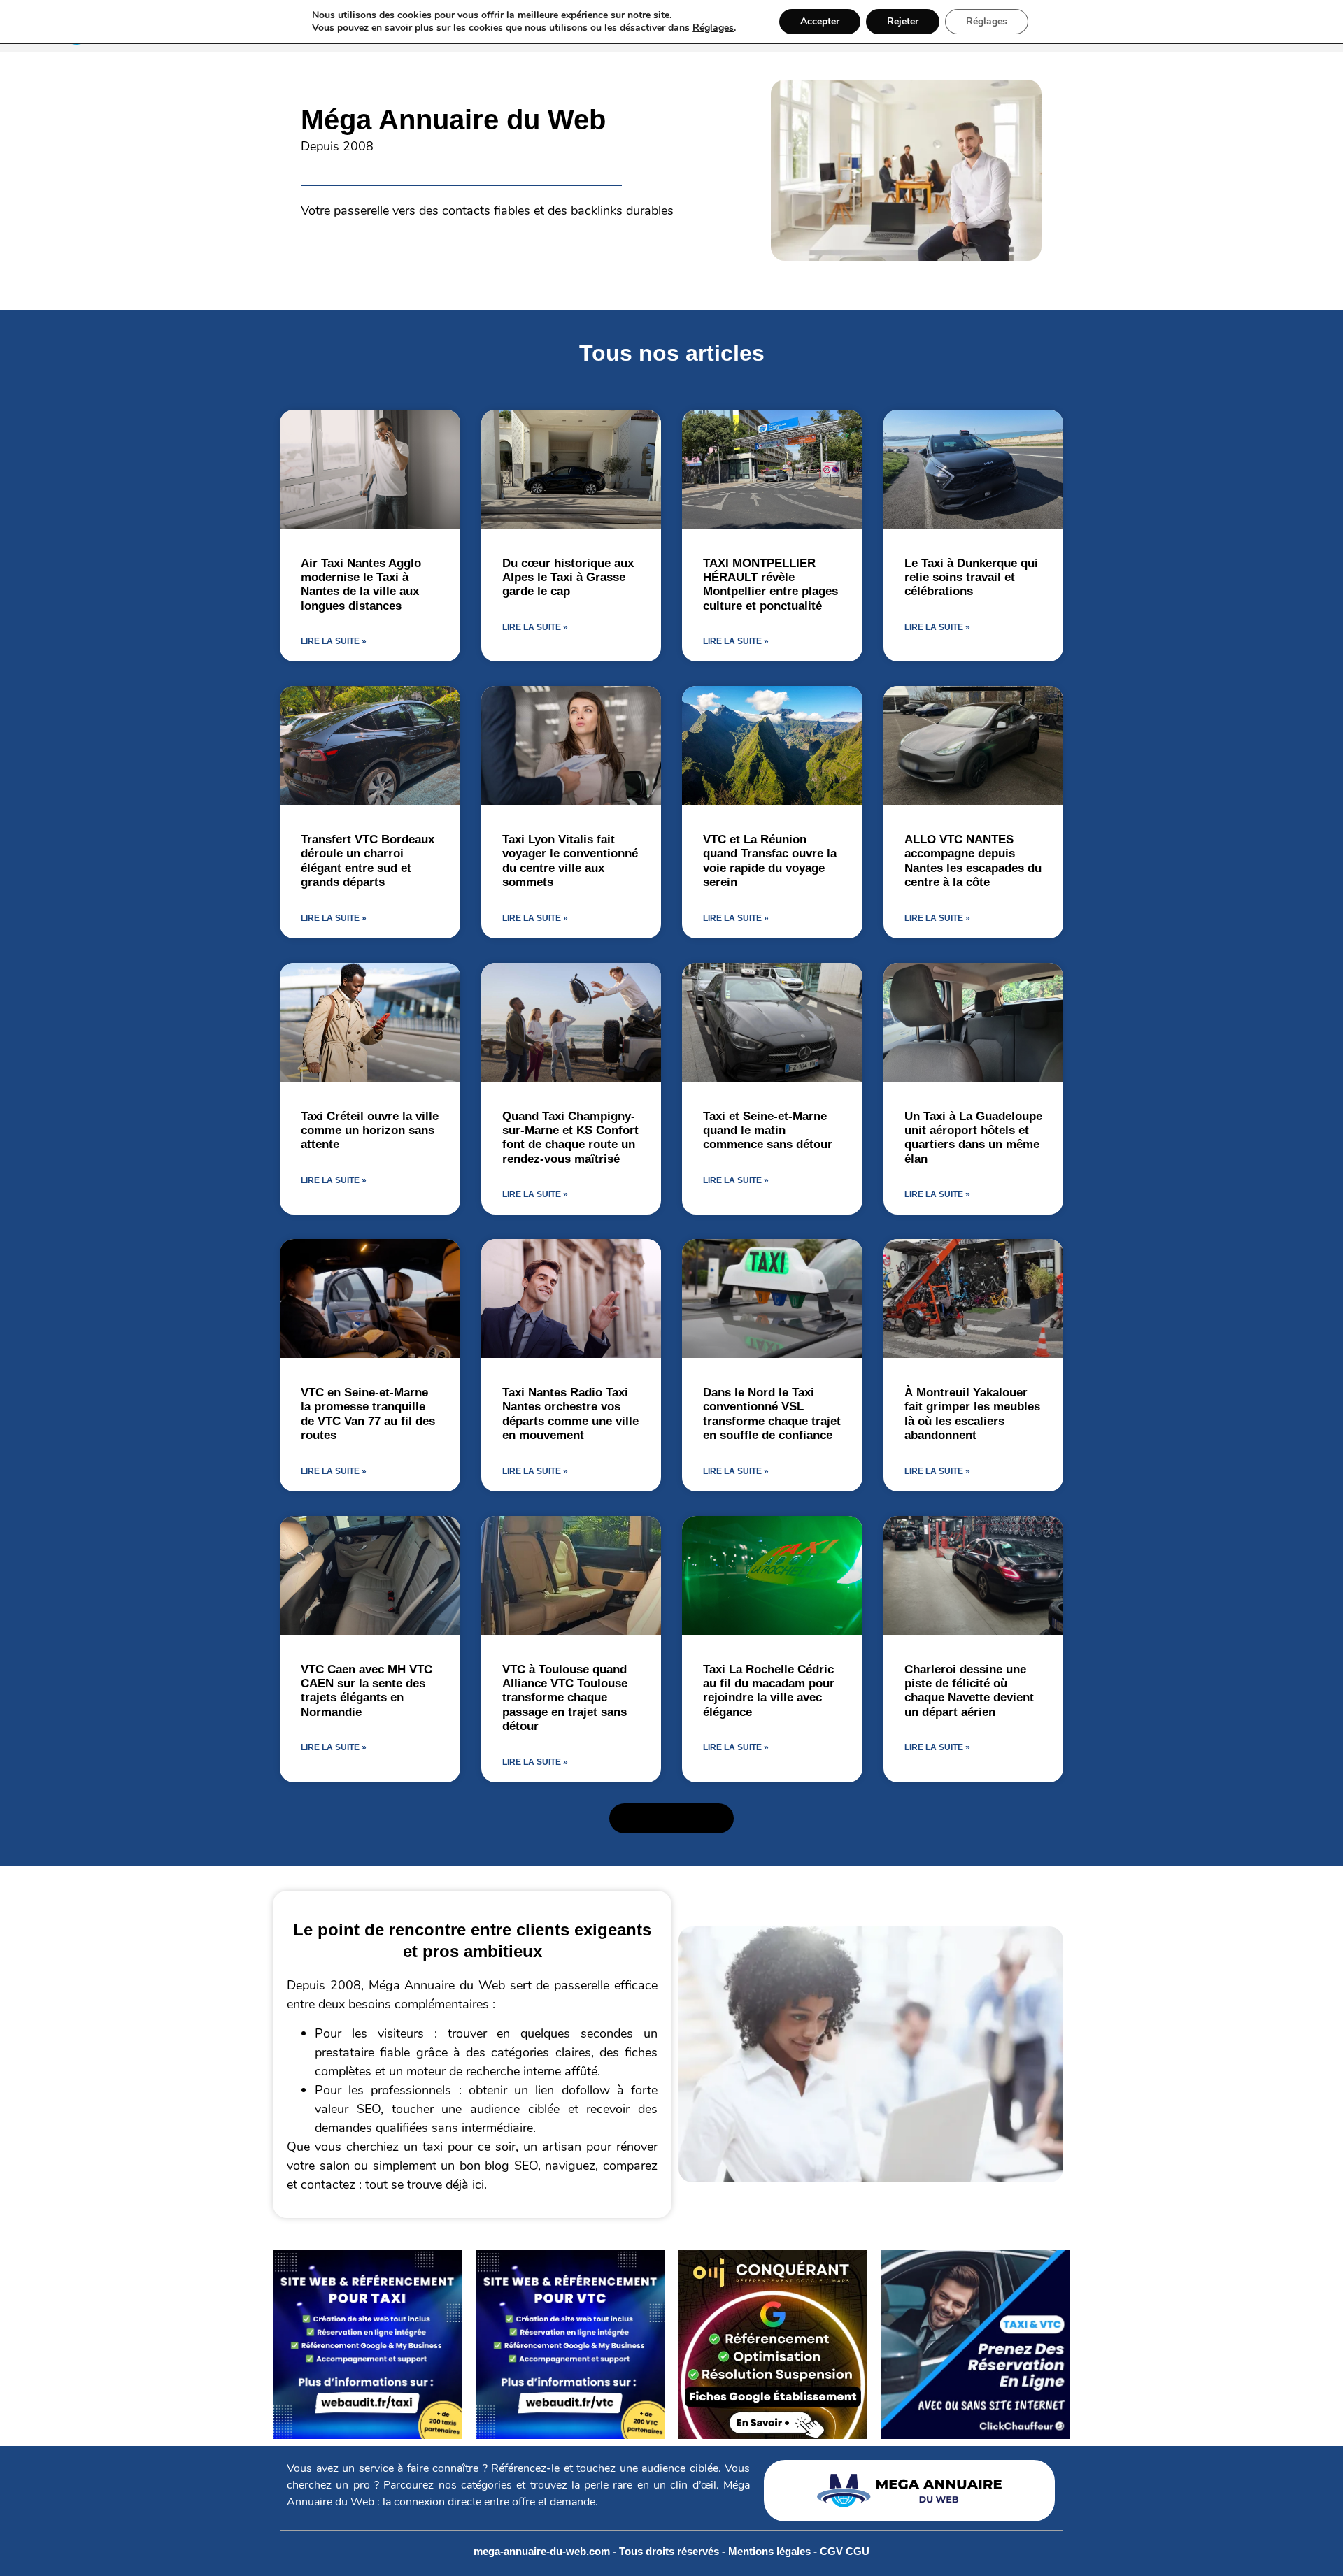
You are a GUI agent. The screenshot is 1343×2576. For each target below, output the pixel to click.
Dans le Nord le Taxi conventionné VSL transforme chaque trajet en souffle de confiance (772, 1414)
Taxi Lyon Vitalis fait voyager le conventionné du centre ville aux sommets (570, 861)
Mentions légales (771, 2551)
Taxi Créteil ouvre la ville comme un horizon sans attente (370, 1131)
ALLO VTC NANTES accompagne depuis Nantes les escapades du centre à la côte (973, 861)
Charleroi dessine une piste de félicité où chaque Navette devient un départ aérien (969, 1691)
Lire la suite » (334, 641)
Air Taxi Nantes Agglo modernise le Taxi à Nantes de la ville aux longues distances (361, 585)
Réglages (713, 28)
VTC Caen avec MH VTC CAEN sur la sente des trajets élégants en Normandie (367, 1691)
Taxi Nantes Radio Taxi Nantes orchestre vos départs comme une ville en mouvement (570, 1414)
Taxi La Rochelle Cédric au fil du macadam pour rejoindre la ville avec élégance (769, 1691)
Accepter (820, 21)
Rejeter (903, 21)
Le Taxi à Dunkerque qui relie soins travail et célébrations (971, 578)
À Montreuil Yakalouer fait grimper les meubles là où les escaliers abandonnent (972, 1414)
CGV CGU (845, 2551)
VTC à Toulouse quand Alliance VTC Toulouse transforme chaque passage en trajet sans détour (565, 1698)
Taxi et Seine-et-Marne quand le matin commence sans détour (768, 1131)
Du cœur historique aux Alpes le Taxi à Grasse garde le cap (568, 578)
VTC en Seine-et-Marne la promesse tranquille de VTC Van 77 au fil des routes (368, 1414)
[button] (671, 1819)
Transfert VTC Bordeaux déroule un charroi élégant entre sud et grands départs (368, 861)
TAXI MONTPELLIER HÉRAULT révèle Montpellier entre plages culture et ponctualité (770, 585)
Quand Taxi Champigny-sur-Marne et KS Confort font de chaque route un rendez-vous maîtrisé (570, 1138)
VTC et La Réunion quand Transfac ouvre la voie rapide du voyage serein (770, 861)
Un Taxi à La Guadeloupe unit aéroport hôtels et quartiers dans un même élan (973, 1138)
